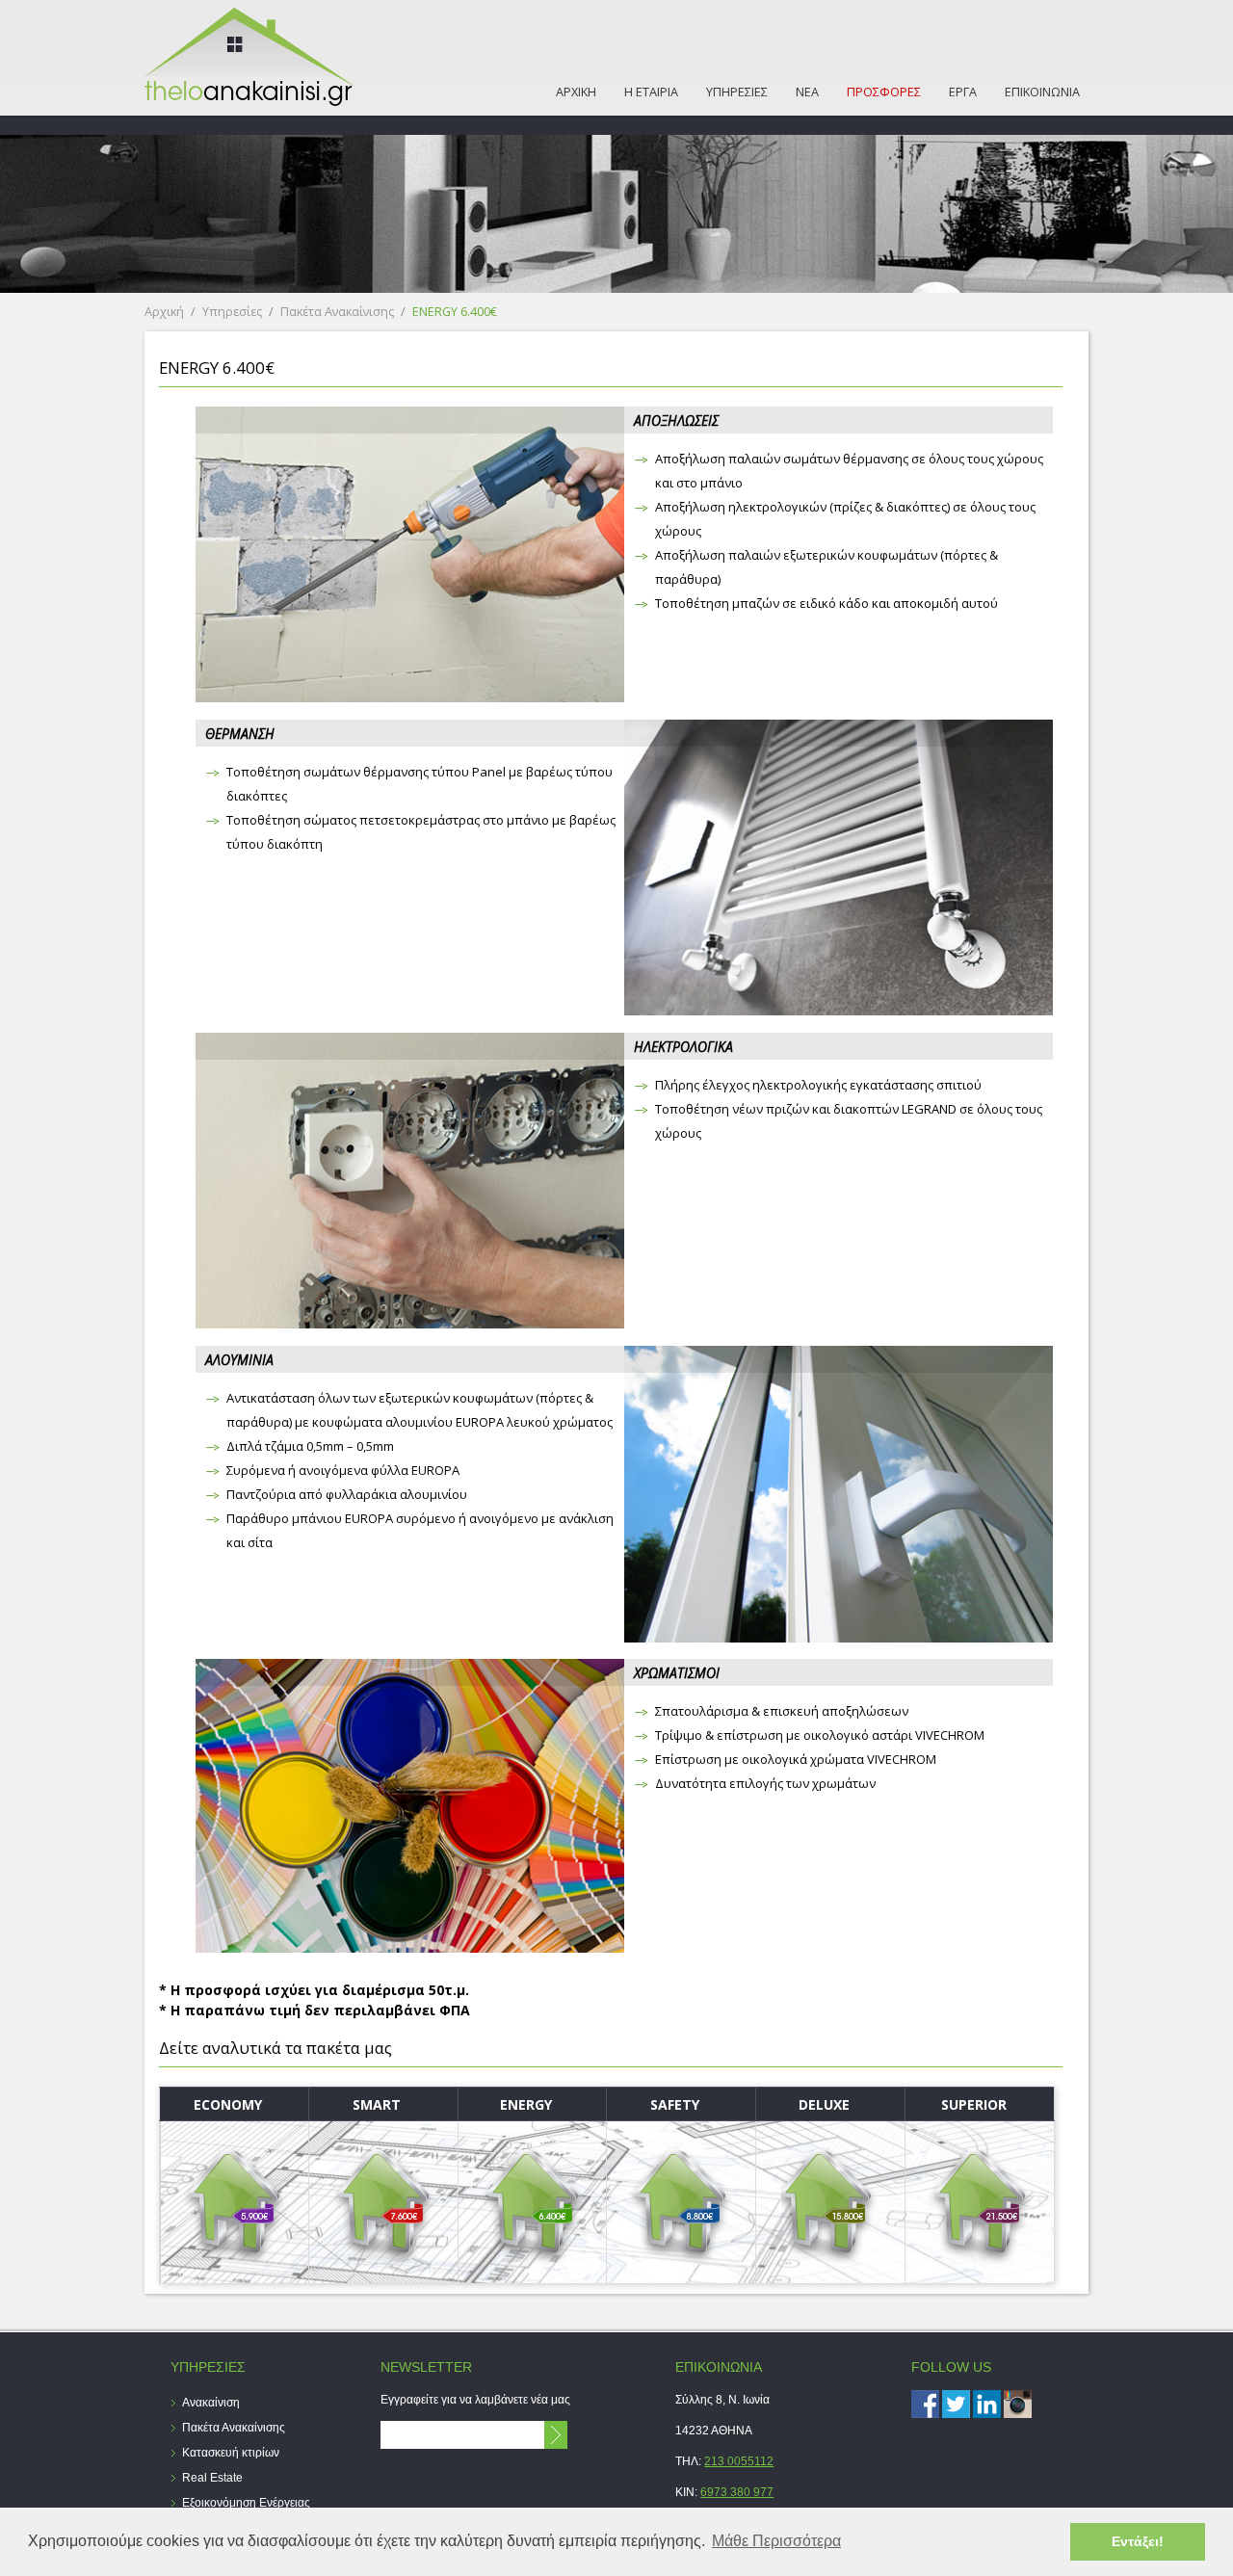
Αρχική (164, 312)
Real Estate (212, 2478)
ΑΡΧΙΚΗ (576, 92)
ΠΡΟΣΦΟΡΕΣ (884, 92)
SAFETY (675, 2104)
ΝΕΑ (807, 92)
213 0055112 (739, 2461)
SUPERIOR (974, 2104)
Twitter (956, 2404)
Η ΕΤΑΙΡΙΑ (651, 92)
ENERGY (526, 2104)
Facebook (925, 2404)
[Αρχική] (250, 101)
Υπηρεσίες (232, 312)
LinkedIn (987, 2404)
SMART (377, 2104)
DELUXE (824, 2104)
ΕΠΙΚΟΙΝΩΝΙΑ (1042, 92)
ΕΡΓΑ (963, 92)
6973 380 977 (737, 2492)
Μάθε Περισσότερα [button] (776, 2541)
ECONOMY (228, 2104)
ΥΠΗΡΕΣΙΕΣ (737, 92)
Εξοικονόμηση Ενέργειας (246, 2503)
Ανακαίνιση (211, 2403)
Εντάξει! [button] (1138, 2541)
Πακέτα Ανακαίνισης (337, 312)
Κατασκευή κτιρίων (231, 2453)
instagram (1018, 2404)
